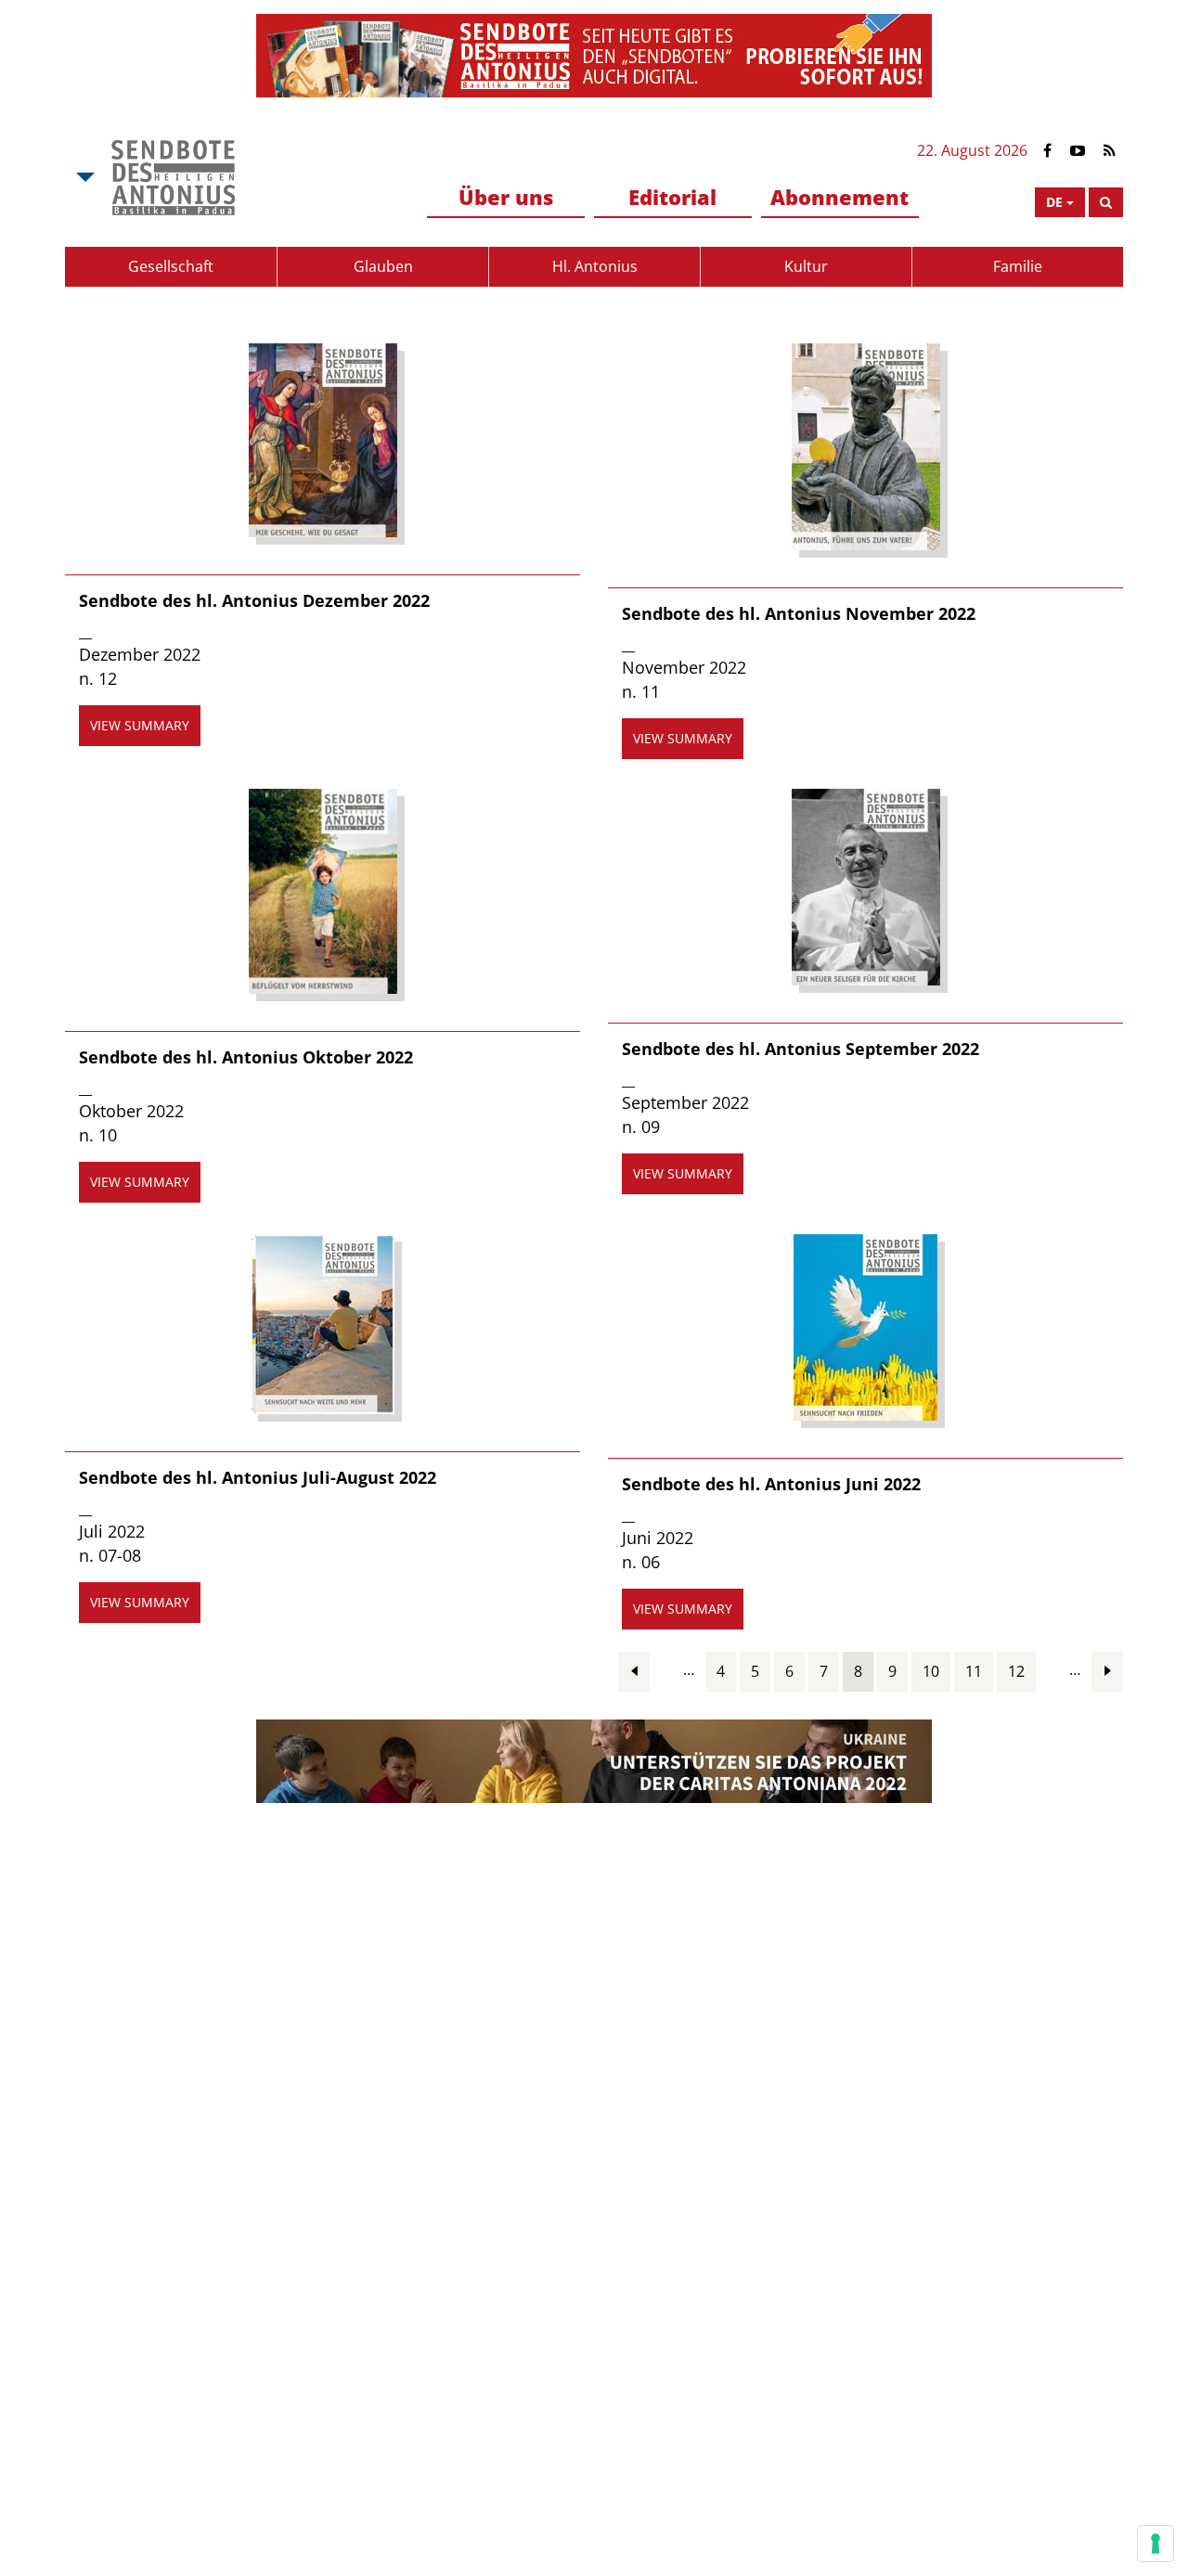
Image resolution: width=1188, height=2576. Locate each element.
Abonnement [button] (839, 197)
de (1054, 202)
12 (1016, 1671)
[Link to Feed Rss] (1110, 151)
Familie (1018, 266)
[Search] (1106, 202)
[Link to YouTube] (1078, 151)
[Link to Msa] (173, 177)
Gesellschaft (171, 266)
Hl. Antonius (595, 266)
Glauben (383, 266)
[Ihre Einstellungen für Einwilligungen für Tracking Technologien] (1156, 2544)
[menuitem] (506, 198)
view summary (140, 725)
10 (931, 1671)
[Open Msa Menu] (84, 177)
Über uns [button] (506, 197)
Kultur (806, 266)
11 (974, 1671)
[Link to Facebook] (1047, 151)
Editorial (672, 197)
